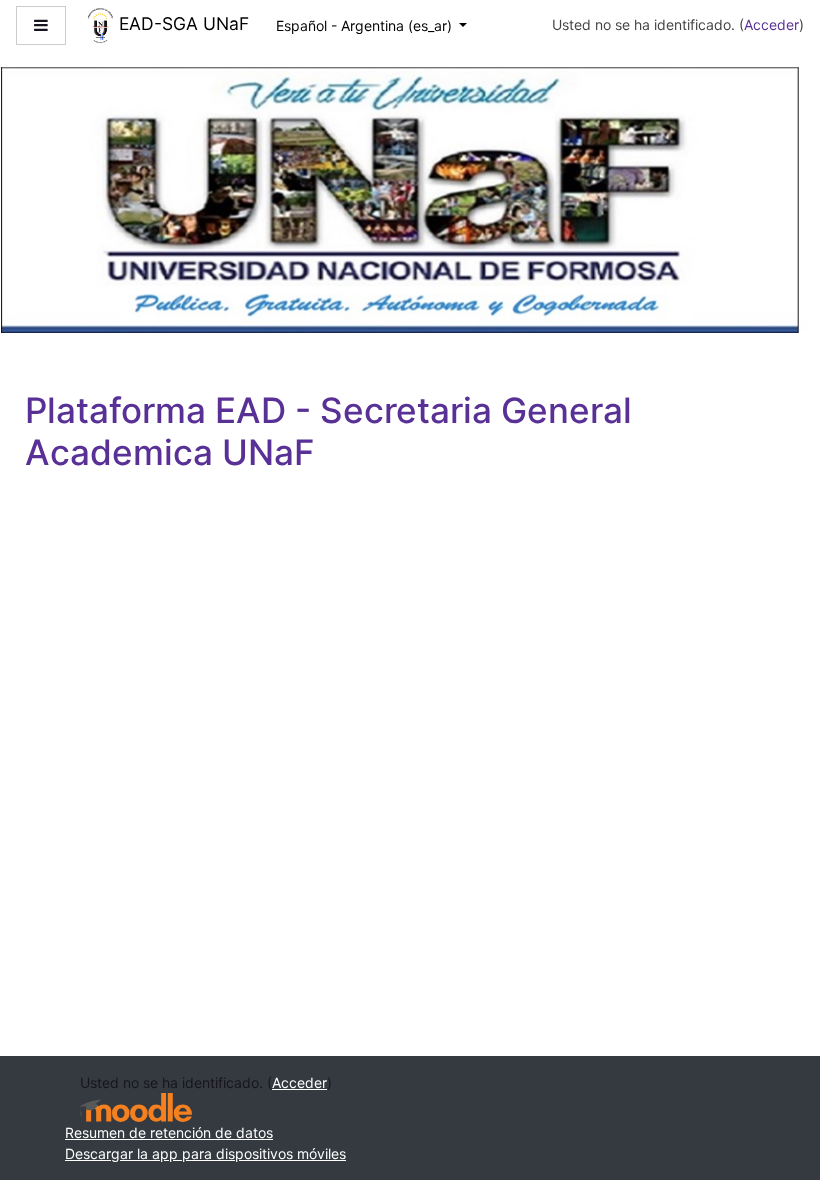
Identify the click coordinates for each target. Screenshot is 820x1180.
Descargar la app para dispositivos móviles (205, 1153)
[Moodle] (136, 1107)
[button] (775, 1083)
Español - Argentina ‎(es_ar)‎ (366, 25)
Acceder (771, 24)
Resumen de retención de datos (169, 1132)
